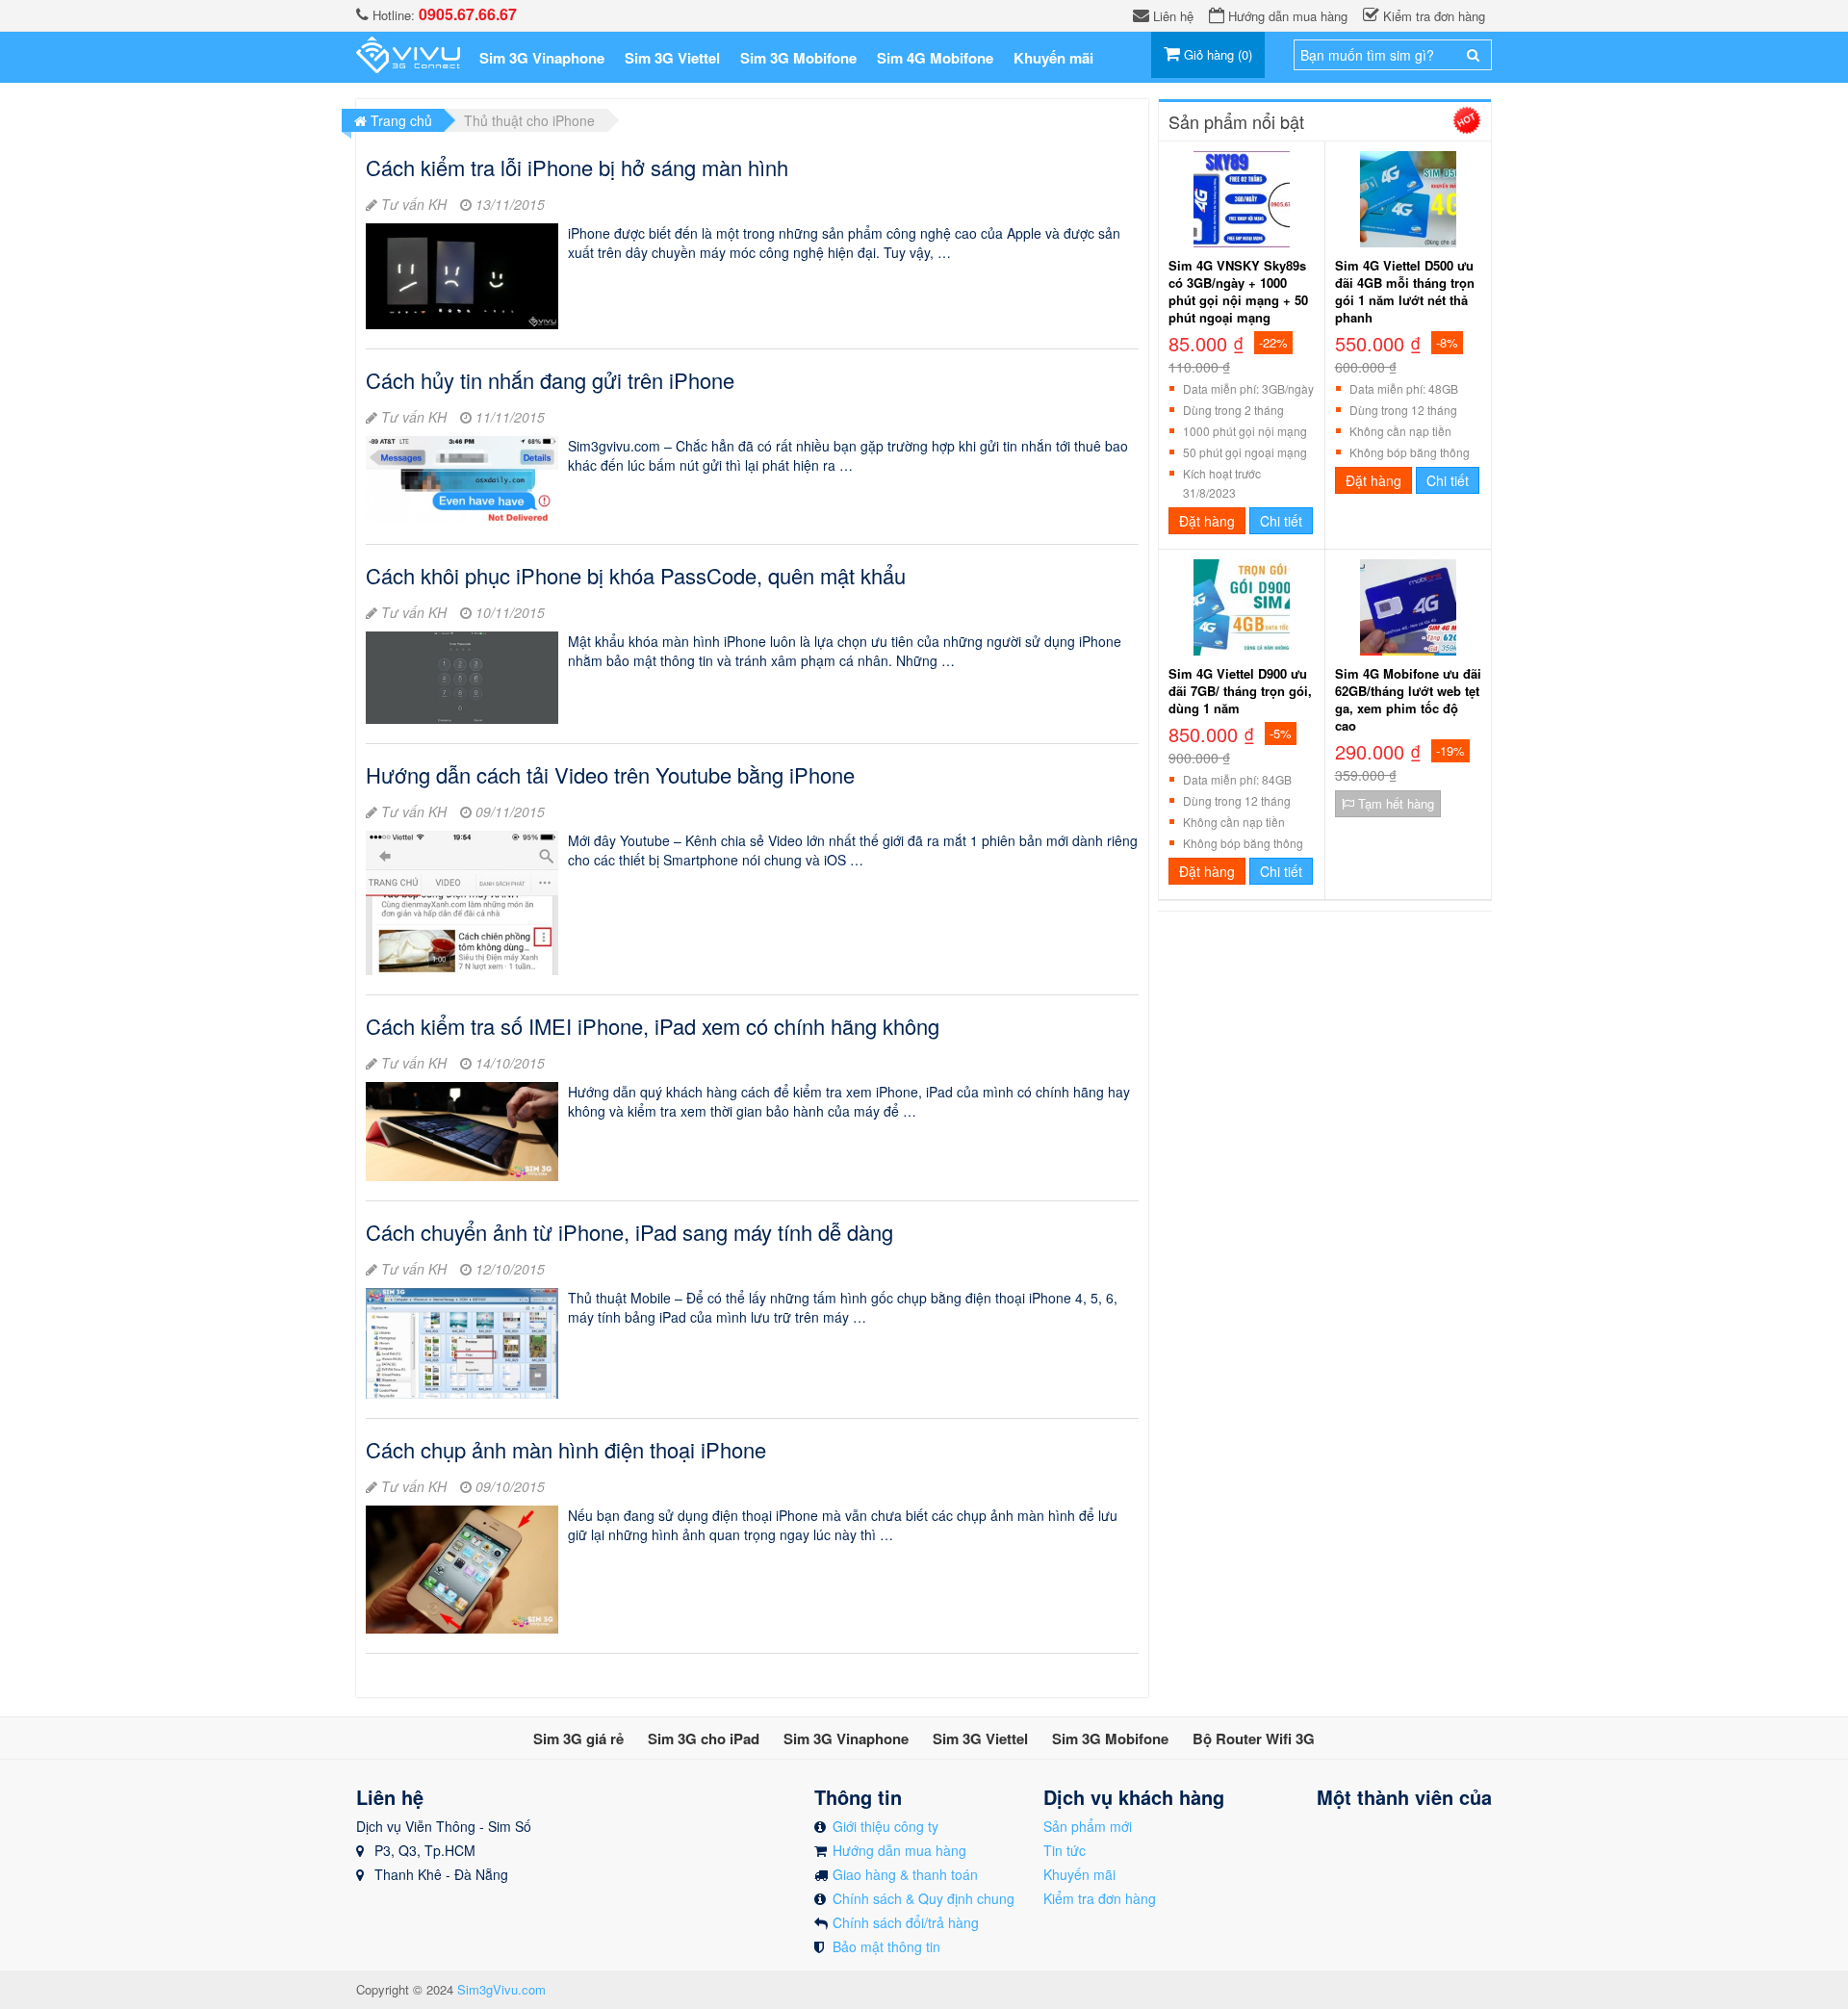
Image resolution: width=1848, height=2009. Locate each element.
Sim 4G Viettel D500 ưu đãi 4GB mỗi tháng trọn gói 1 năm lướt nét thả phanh (1405, 292)
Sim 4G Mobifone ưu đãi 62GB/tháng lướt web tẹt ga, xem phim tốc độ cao (1408, 700)
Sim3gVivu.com (501, 1989)
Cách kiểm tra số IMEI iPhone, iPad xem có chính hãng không (653, 1026)
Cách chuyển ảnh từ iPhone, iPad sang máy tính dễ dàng (629, 1232)
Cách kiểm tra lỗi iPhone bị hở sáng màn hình (577, 167)
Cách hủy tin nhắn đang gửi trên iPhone (550, 380)
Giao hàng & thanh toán (905, 1874)
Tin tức (1065, 1850)
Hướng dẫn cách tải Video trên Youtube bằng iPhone (610, 774)
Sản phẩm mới (1088, 1826)
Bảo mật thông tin (886, 1946)
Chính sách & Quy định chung (924, 1898)
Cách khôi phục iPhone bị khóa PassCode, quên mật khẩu (636, 575)
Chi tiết (1281, 521)
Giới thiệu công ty (885, 1826)
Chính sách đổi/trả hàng (906, 1922)
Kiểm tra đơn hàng (1100, 1898)
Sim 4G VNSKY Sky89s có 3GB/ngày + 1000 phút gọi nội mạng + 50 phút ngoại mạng (1238, 292)
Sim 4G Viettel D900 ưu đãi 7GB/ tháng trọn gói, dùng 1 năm (1240, 691)
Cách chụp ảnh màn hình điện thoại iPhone (566, 1449)
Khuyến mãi (1079, 1874)
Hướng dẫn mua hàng (899, 1850)
